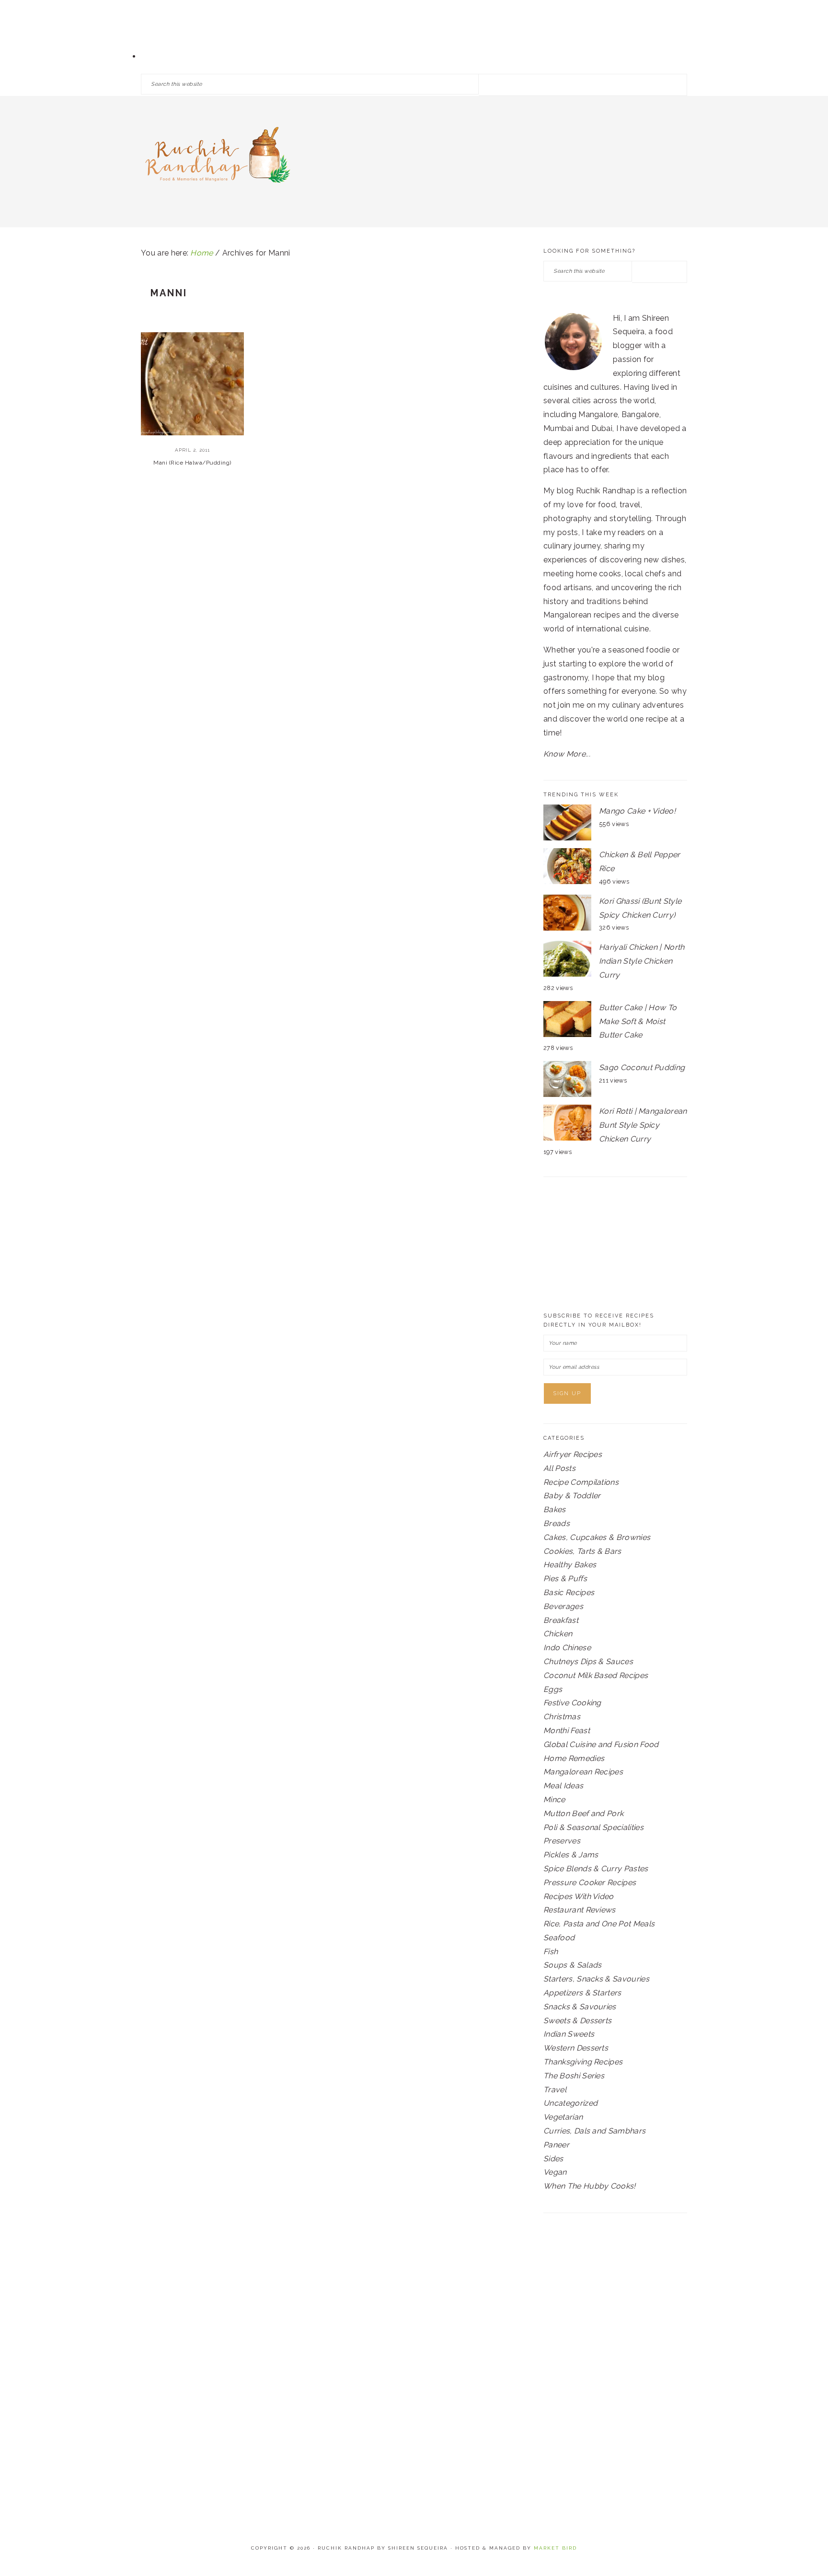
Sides (553, 2159)
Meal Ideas (563, 1786)
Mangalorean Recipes (583, 1772)
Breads (557, 1523)
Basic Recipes (569, 1592)
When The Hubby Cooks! (590, 2186)
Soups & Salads (572, 1965)
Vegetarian (563, 2117)
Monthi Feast (567, 1731)
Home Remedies (574, 1758)
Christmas (562, 1717)
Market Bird (555, 2548)
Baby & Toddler (572, 1496)
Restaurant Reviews (580, 1910)
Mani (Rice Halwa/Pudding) (192, 463)
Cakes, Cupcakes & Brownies (597, 1537)
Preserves (562, 1841)
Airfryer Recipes (573, 1454)
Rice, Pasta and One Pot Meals (599, 1924)
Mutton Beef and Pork (583, 1813)
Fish (551, 1952)
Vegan (555, 2172)
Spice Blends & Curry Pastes (596, 1869)
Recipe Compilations (581, 1482)
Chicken (558, 1634)
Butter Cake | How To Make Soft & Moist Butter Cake (638, 1021)
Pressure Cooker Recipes (590, 1882)
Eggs (553, 1689)
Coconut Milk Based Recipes (596, 1675)
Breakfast (561, 1620)
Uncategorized (570, 2103)
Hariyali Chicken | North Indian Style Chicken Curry (642, 961)
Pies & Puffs (565, 1579)
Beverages (563, 1606)
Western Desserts (576, 2048)
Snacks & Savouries (580, 2007)
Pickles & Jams (571, 1855)
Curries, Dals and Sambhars (594, 2131)
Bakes (555, 1509)
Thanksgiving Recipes (583, 2062)
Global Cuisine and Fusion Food (601, 1744)
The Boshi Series (574, 2076)
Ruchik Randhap (218, 158)
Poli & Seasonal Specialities (593, 1827)
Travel (555, 2090)
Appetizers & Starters (582, 1993)
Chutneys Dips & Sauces (588, 1661)
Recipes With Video (579, 1896)
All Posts (559, 1468)
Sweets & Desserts (577, 2021)
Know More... (567, 754)
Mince (554, 1800)
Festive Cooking (572, 1703)
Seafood (559, 1938)
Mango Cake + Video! (637, 811)
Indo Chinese (567, 1648)
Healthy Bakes (570, 1565)
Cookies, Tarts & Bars (582, 1551)
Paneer (556, 2145)
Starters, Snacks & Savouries (596, 1979)
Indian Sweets (569, 2034)
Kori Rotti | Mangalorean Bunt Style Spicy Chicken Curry (643, 1125)
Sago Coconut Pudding (642, 1067)
